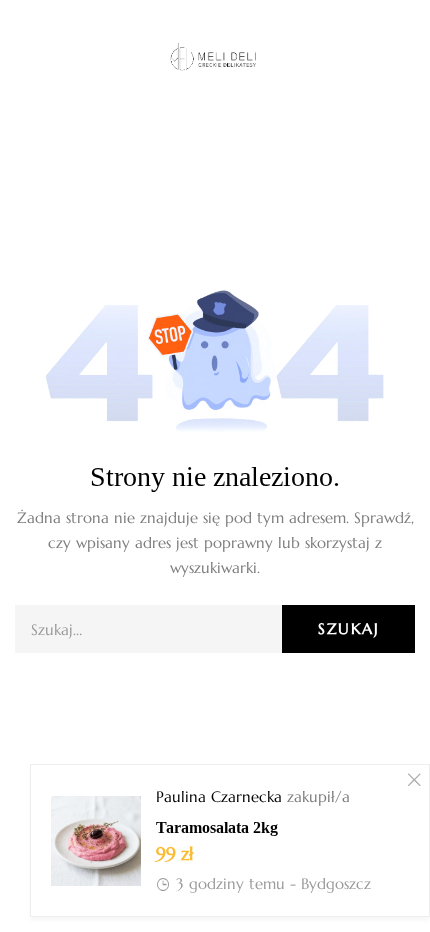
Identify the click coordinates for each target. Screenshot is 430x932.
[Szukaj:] (215, 629)
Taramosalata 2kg (217, 827)
